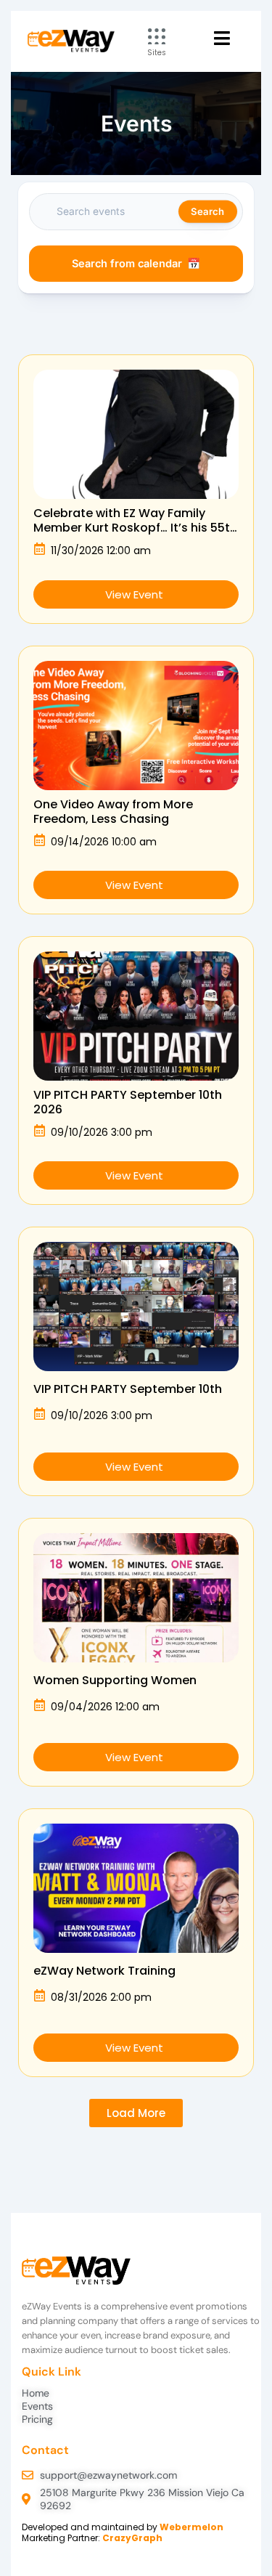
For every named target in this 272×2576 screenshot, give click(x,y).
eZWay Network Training (104, 1971)
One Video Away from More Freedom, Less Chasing (113, 812)
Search (207, 211)
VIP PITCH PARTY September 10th (128, 1389)
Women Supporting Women (115, 1680)
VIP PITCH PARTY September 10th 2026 (128, 1102)
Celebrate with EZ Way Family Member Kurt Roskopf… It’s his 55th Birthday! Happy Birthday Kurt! (135, 528)
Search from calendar (127, 264)
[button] (136, 2113)
